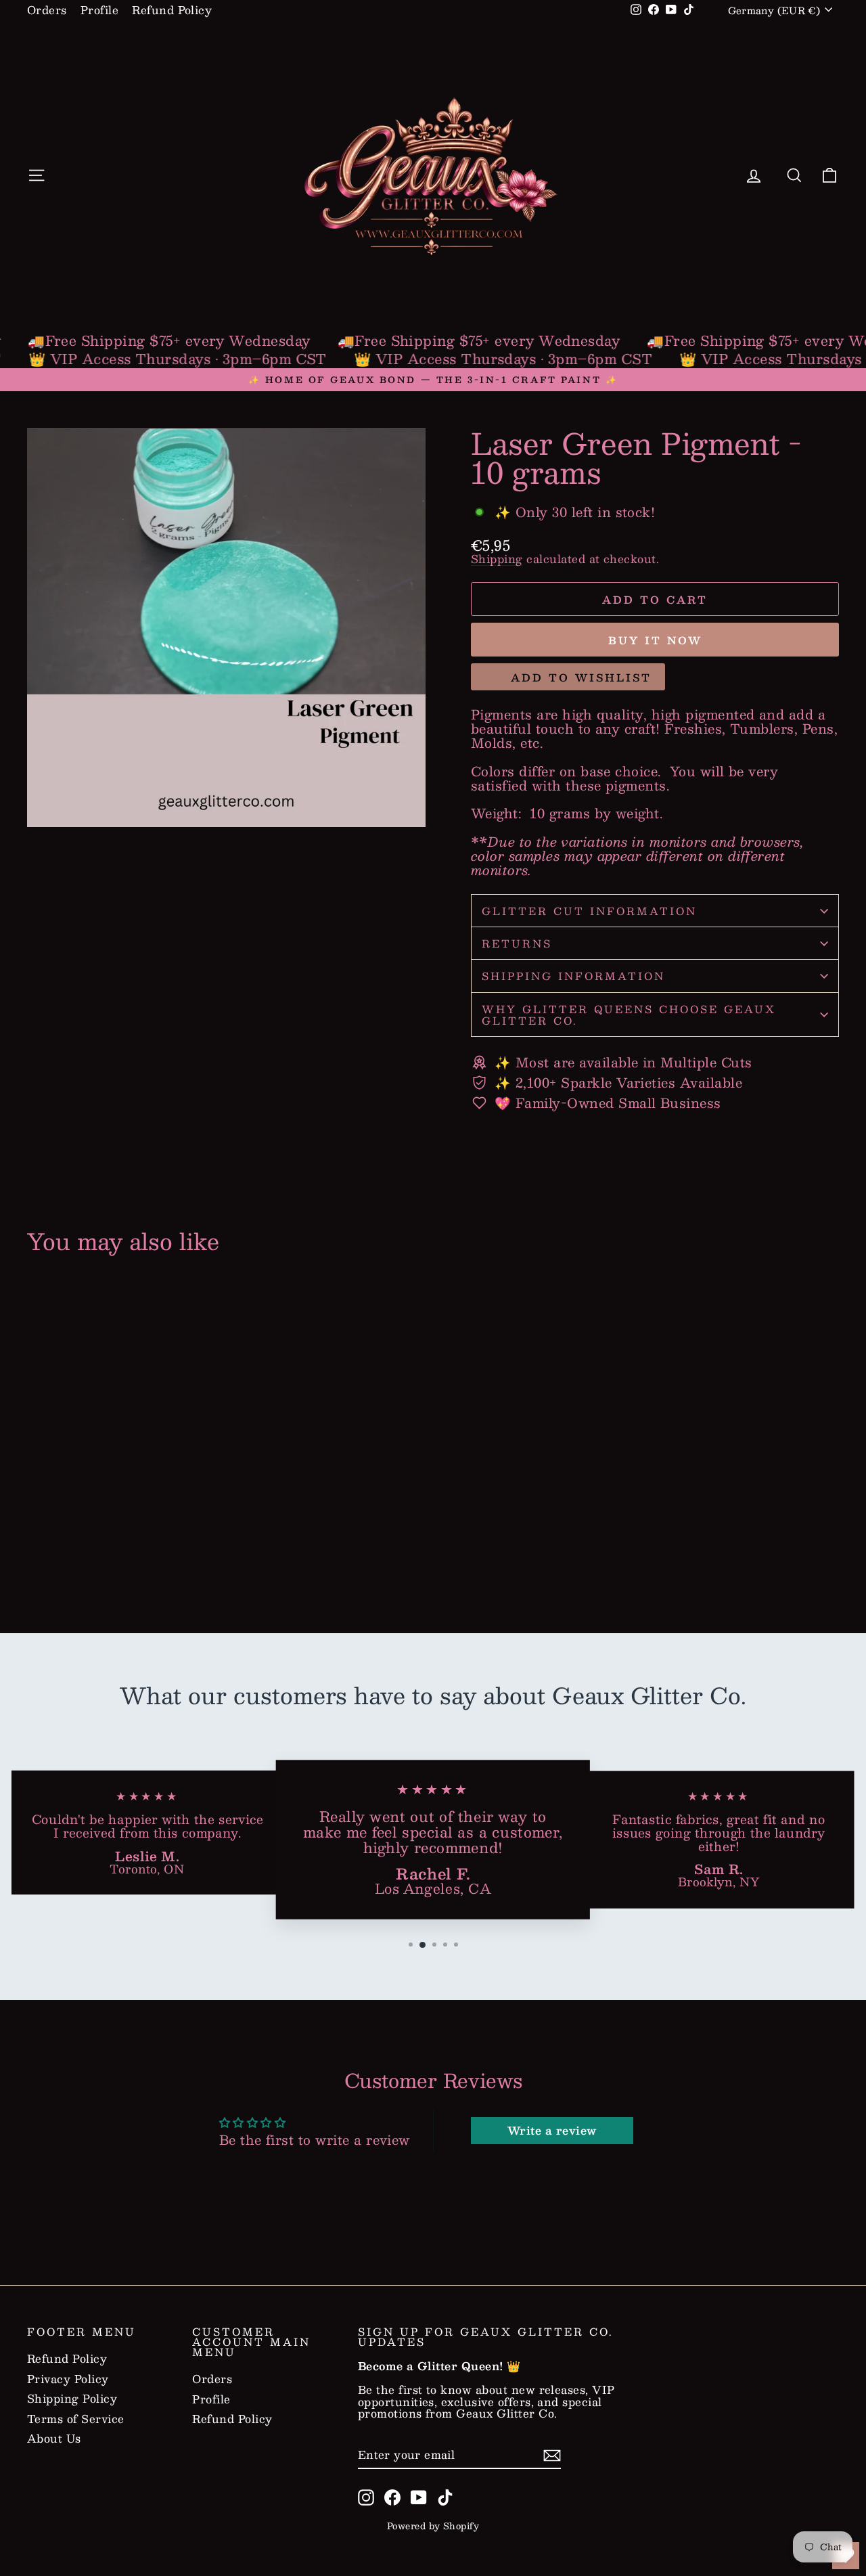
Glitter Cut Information (589, 911)
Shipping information (573, 976)
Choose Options (123, 1546)
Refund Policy (172, 10)
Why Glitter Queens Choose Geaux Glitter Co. (629, 1015)
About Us (54, 2439)
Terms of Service (76, 2419)
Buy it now (655, 640)
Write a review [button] (552, 2130)
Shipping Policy (72, 2399)
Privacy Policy (68, 2379)
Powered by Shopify (433, 2526)
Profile (99, 10)
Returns (517, 943)
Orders (47, 10)
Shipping (497, 559)
